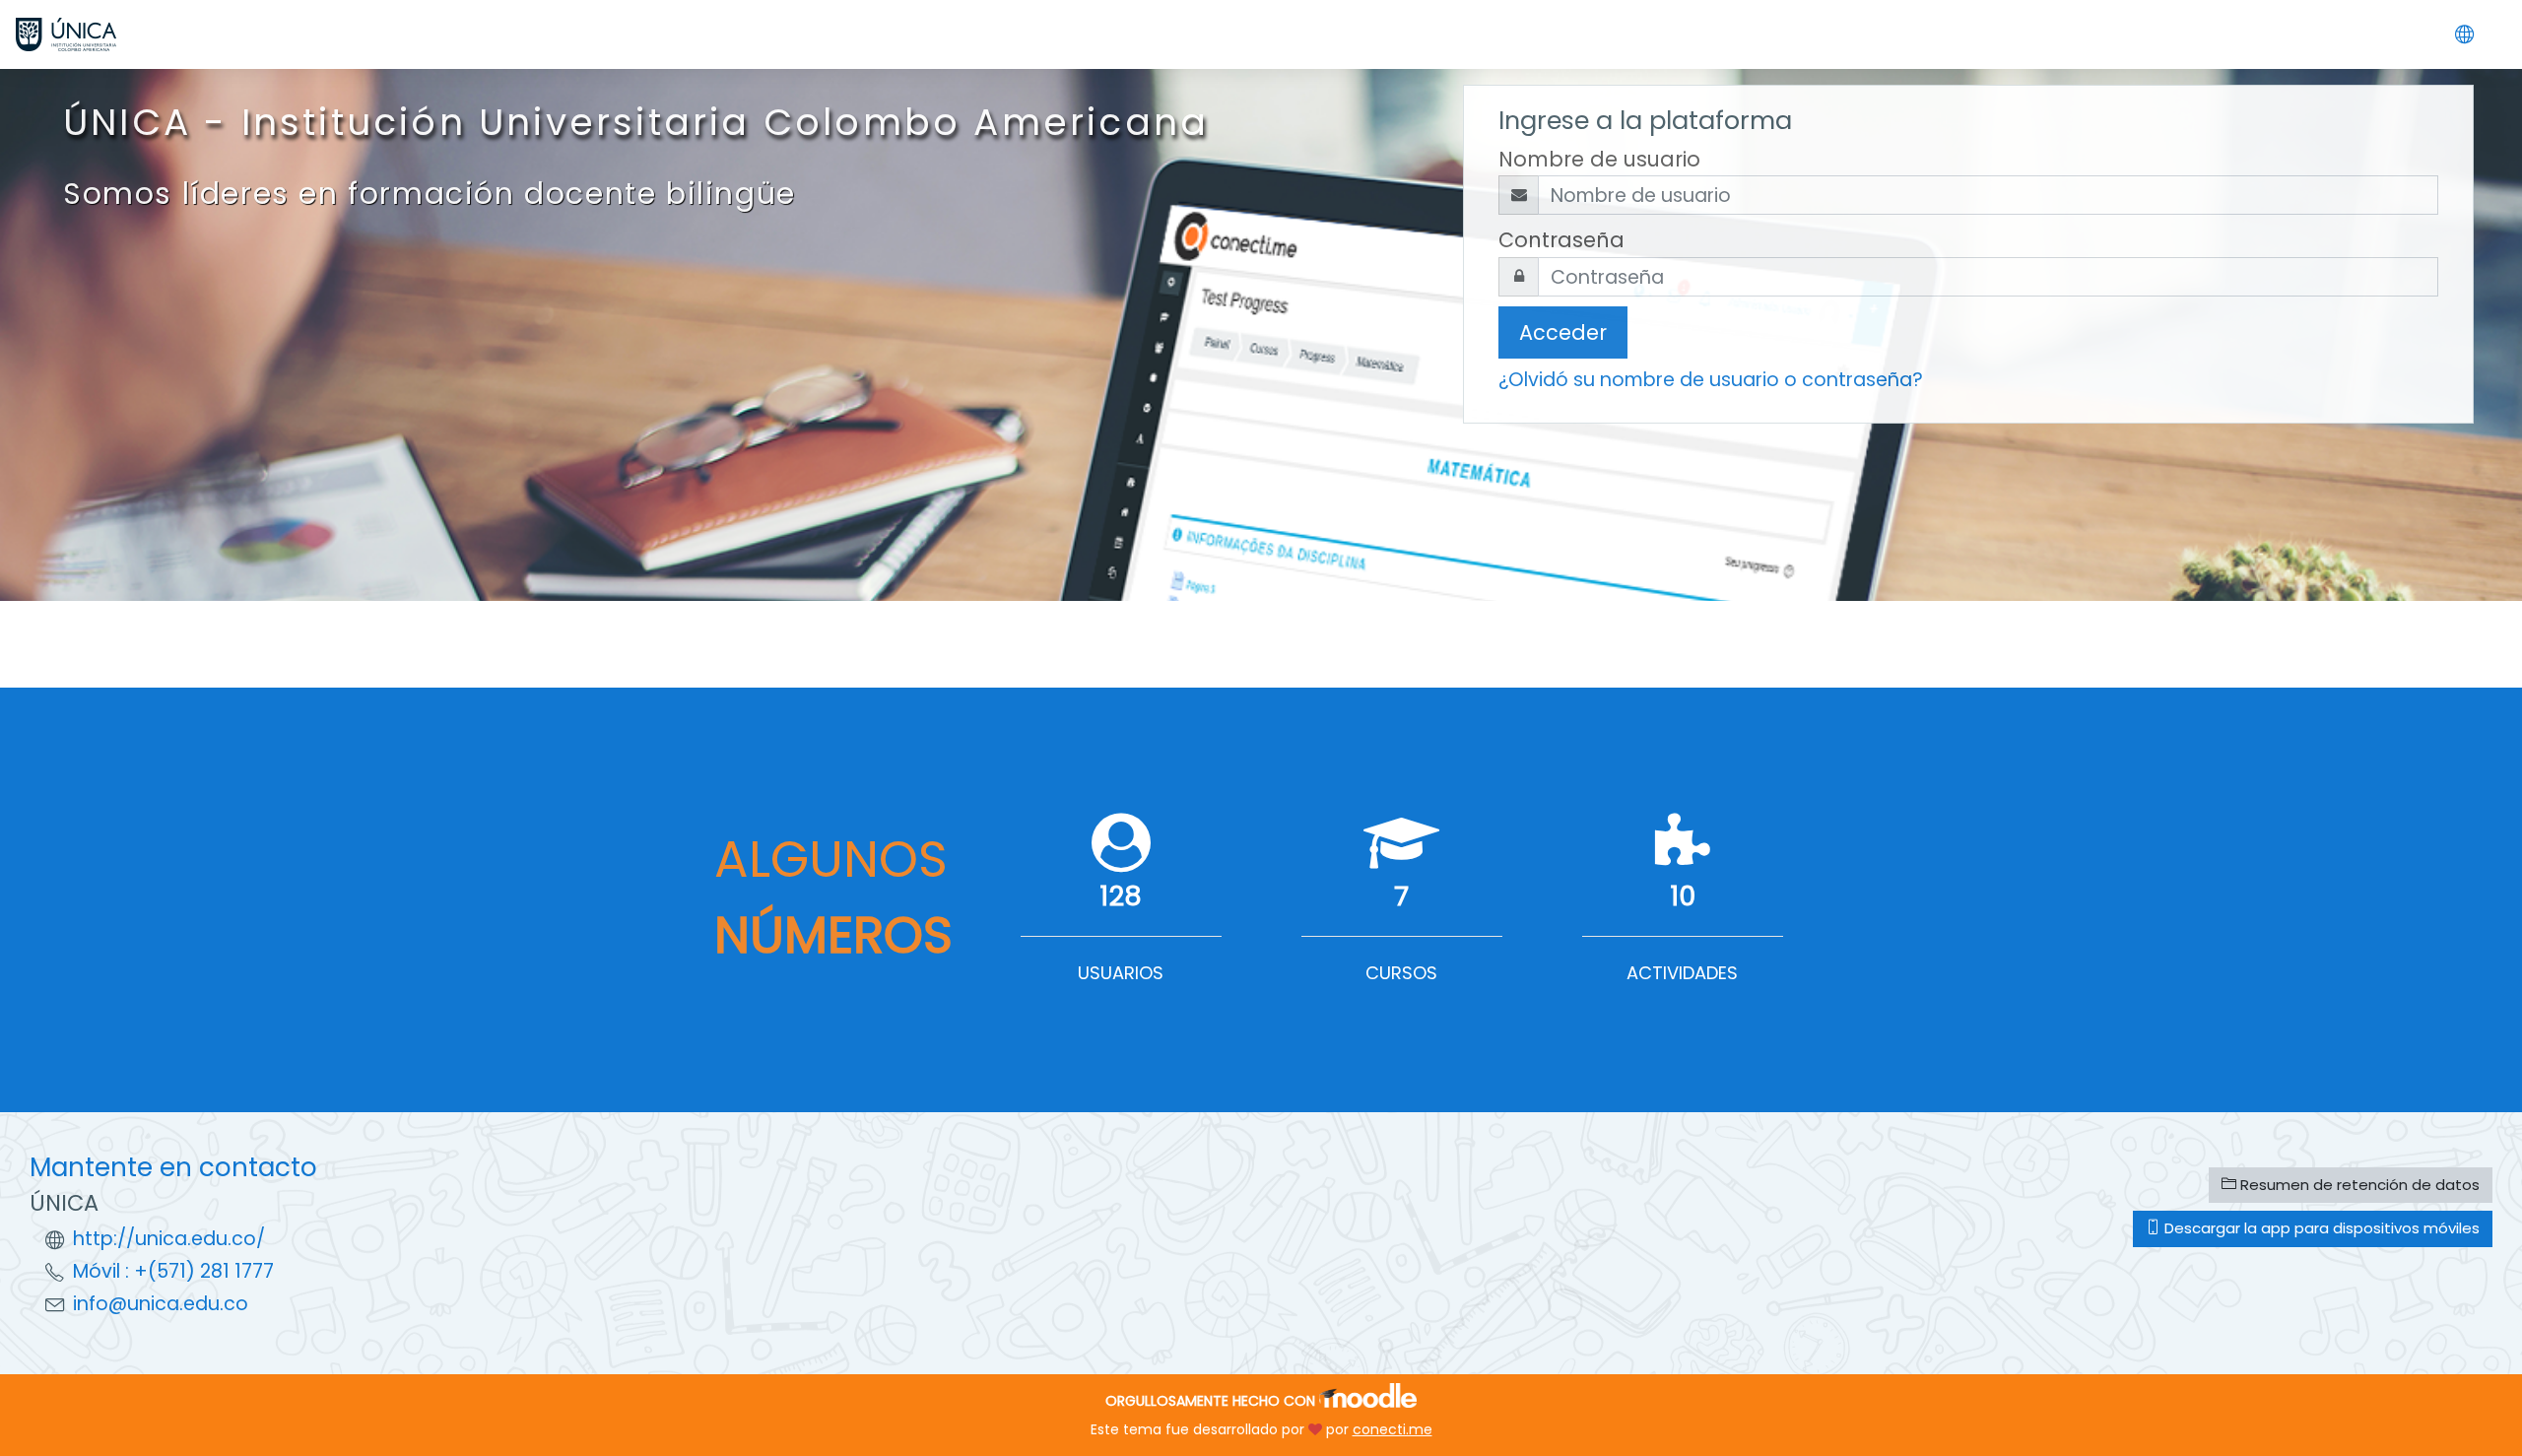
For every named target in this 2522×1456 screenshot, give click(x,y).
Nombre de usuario (1599, 159)
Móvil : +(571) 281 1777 (173, 1271)
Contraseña (1561, 240)
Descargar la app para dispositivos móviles (2320, 1228)
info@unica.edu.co (161, 1304)
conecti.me (1393, 1429)
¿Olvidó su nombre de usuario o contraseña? (1711, 380)
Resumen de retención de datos (2358, 1185)
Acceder (1563, 332)
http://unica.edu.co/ (169, 1239)
